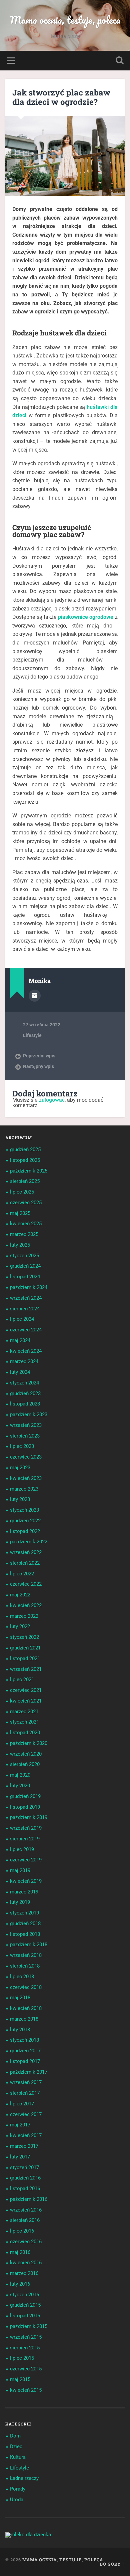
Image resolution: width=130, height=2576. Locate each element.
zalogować (52, 1100)
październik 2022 (29, 1542)
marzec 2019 (24, 1892)
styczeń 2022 (24, 1637)
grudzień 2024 (25, 1266)
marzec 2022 (24, 1616)
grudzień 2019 (25, 1796)
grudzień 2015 (25, 2305)
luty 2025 (20, 1245)
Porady (18, 2489)
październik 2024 (29, 1287)
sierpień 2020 (25, 1764)
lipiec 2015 (22, 2358)
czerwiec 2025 (26, 1203)
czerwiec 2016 (26, 2242)
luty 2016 (20, 2284)
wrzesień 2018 (26, 1955)
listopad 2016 (25, 2188)
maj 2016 (20, 2252)
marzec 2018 (24, 2019)
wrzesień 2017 (26, 2082)
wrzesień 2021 (26, 1669)
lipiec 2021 (22, 1680)
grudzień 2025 (25, 1149)
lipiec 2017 (22, 2104)
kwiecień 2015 (26, 2390)
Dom (15, 2436)
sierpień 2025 (25, 1181)
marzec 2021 (24, 1712)
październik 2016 (29, 2199)
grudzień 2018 (25, 1923)
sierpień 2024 (25, 1309)
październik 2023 (29, 1414)
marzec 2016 (24, 2273)
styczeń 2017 (24, 2167)
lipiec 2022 (22, 1574)
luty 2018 (20, 2030)
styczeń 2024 (24, 1383)
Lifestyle (32, 1035)
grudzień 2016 (25, 2178)
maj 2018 (20, 1998)
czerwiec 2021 (26, 1690)
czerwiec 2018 (26, 1987)
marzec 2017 (24, 2146)
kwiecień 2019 (26, 1881)
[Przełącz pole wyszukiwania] (120, 61)
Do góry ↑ (112, 2564)
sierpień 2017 (25, 2093)
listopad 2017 (25, 2061)
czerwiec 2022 (26, 1584)
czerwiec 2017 (26, 2114)
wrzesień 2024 (26, 1298)
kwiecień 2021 (26, 1701)
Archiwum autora (35, 996)
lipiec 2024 (22, 1319)
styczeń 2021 (24, 1722)
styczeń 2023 (24, 1510)
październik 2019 (29, 1817)
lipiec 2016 (22, 2231)
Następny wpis (38, 1066)
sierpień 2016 (25, 2220)
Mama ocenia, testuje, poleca (65, 20)
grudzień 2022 (25, 1521)
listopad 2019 (25, 1807)
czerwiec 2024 (26, 1330)
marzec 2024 (24, 1361)
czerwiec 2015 (26, 2369)
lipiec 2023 (22, 1446)
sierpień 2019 (25, 1839)
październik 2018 (29, 1945)
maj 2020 (20, 1775)
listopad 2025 (25, 1160)
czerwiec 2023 (26, 1457)
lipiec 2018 (22, 1977)
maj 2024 (20, 1340)
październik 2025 (29, 1171)
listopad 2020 (25, 1733)
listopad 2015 (25, 2316)
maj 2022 (20, 1595)
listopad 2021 (25, 1658)
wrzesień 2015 (26, 2337)
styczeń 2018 (24, 2040)
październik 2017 (29, 2072)
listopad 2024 (25, 1277)
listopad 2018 (25, 1934)
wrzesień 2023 (26, 1425)
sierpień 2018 (25, 1966)
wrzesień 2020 (26, 1754)
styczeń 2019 (24, 1913)
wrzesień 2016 (26, 2210)
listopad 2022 (25, 1531)
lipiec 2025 (22, 1192)
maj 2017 (20, 2125)
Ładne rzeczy (24, 2478)
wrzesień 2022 (26, 1552)
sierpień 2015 (25, 2348)
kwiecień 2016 (26, 2263)
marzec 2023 (24, 1489)
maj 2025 (20, 1213)
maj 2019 (20, 1870)
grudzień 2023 (25, 1393)
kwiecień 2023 (26, 1478)
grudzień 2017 (25, 2051)
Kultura (18, 2457)
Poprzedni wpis (39, 1056)
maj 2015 (20, 2379)
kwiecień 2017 (26, 2135)
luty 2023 (20, 1499)
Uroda (17, 2500)
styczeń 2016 (24, 2295)
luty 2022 (20, 1626)
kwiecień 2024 (26, 1351)
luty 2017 (20, 2157)
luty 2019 (20, 1902)
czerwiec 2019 (26, 1860)
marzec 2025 (24, 1234)
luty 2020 (20, 1786)
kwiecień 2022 (26, 1605)
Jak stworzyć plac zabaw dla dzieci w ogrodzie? (61, 97)
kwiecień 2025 (26, 1224)
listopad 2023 (25, 1404)
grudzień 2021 (25, 1648)
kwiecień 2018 (26, 2008)
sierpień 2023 (25, 1436)
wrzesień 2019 (26, 1828)
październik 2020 (29, 1743)
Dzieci (17, 2446)
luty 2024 (20, 1372)
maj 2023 (20, 1468)
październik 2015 (29, 2326)
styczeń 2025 (24, 1256)
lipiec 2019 (22, 1849)
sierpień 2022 (25, 1563)
